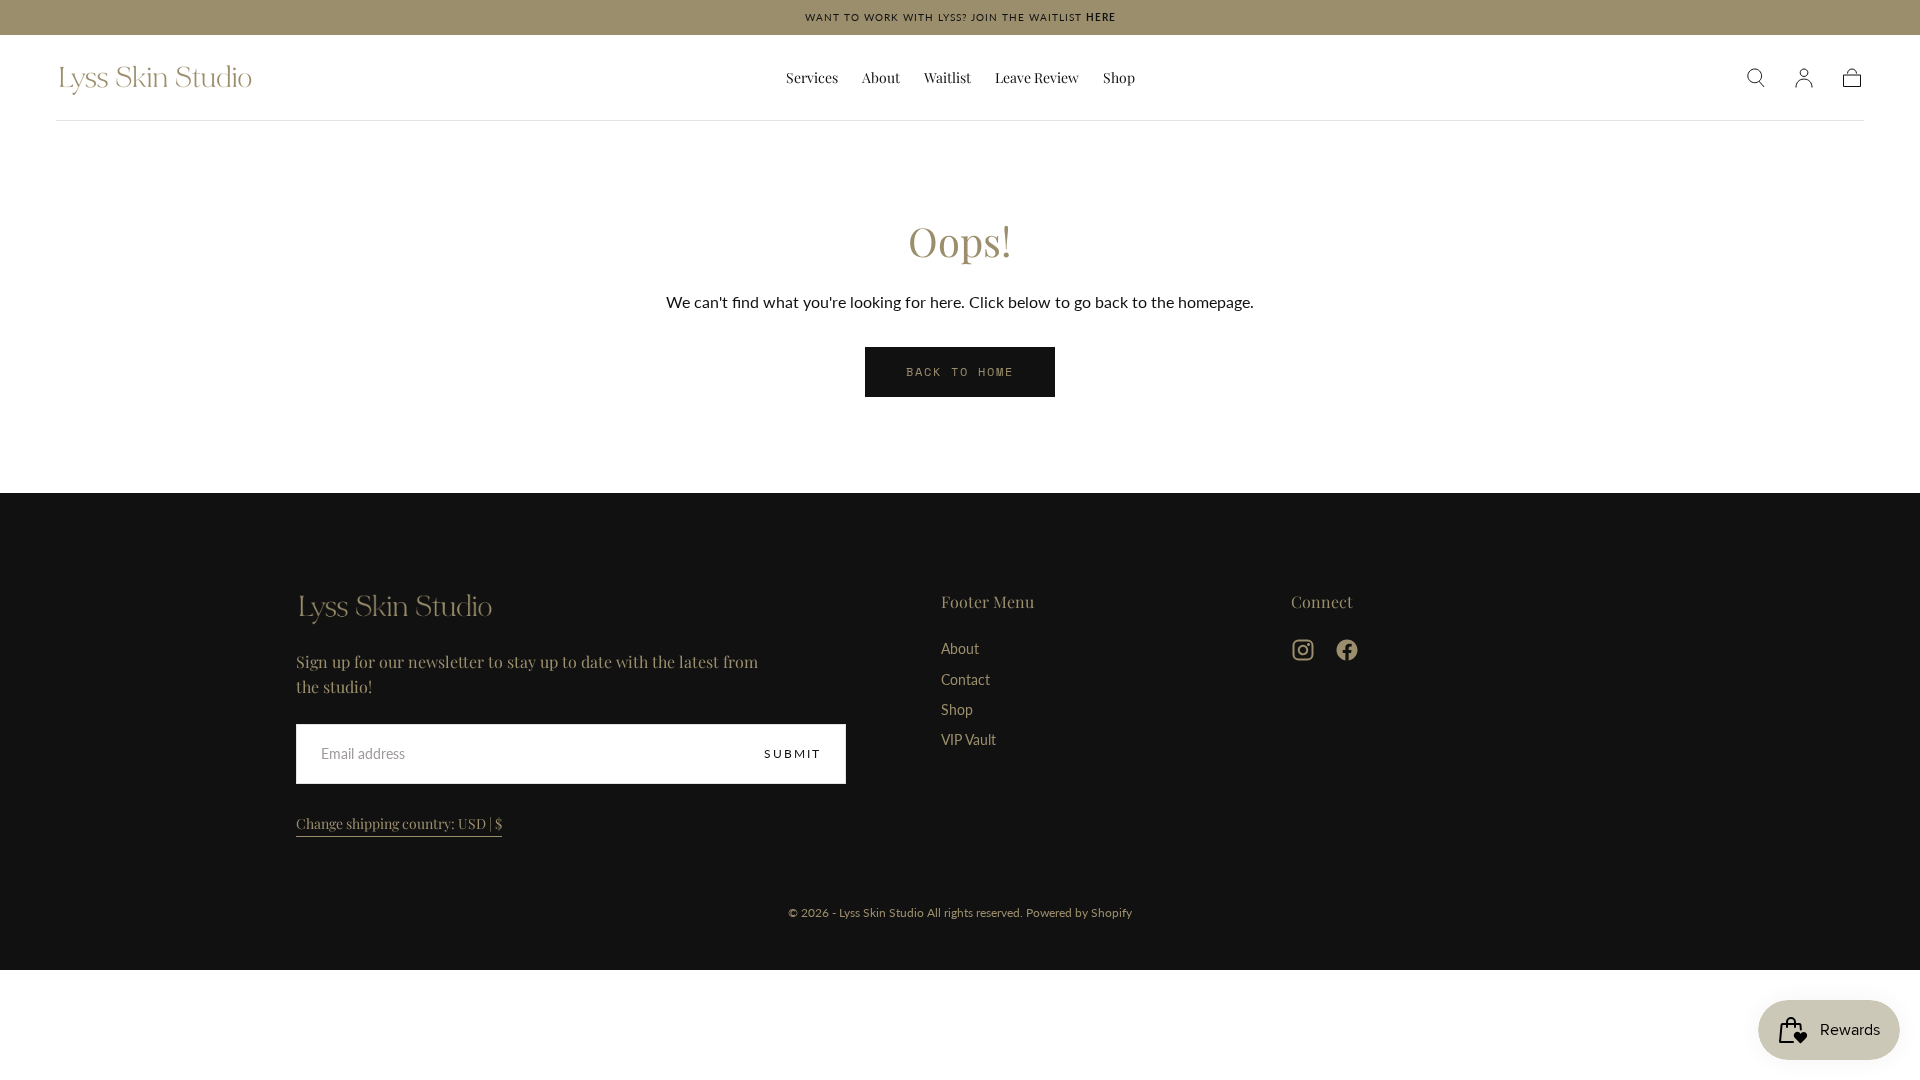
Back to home (960, 371)
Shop (1119, 78)
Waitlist (947, 78)
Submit (792, 753)
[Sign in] (1804, 78)
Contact (965, 679)
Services (812, 78)
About (881, 78)
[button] (1756, 78)
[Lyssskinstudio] (396, 607)
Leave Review (1037, 78)
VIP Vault (968, 739)
